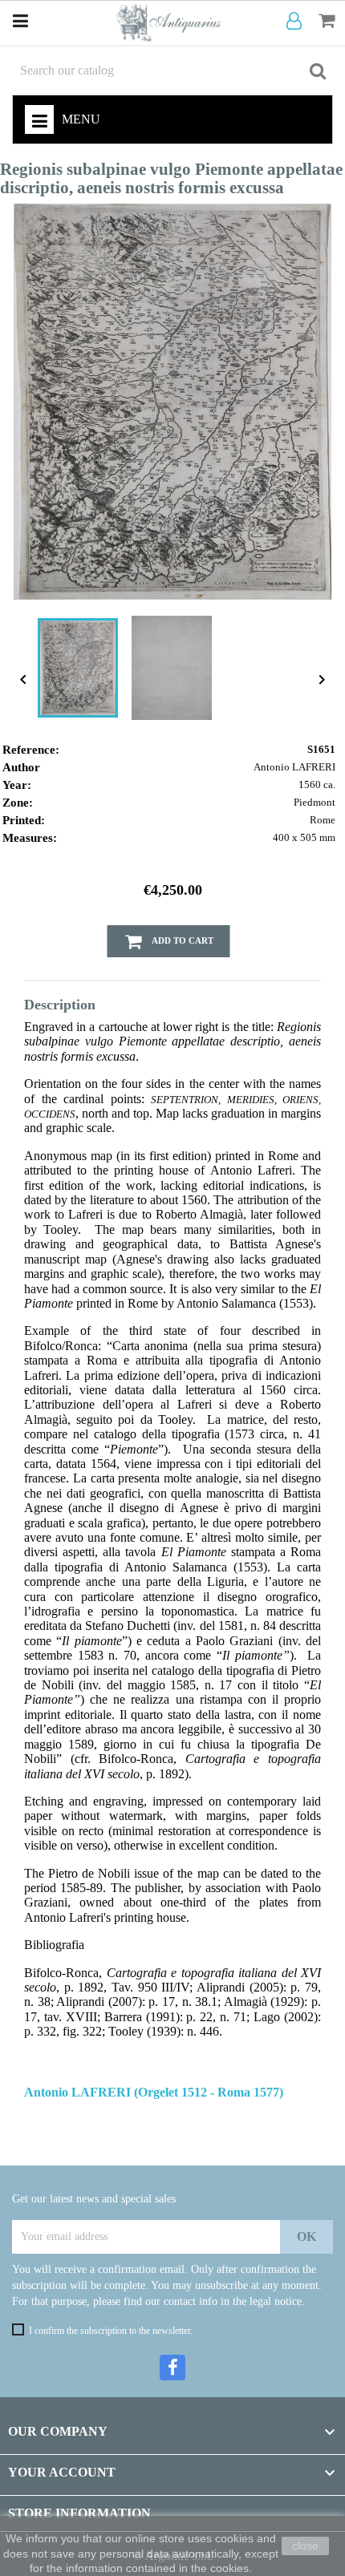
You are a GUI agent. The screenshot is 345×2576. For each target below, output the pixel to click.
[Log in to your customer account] (297, 22)
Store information (79, 2513)
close (305, 2546)
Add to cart (182, 940)
